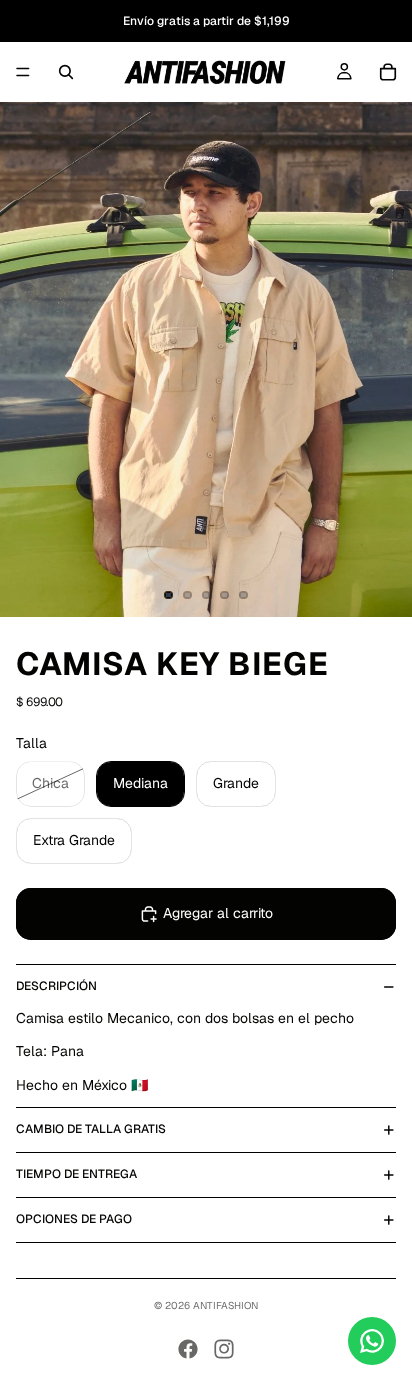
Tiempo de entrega (76, 1174)
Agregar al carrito (218, 913)
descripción (56, 986)
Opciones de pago (74, 1219)
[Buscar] (66, 72)
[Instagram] (224, 1349)
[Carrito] (388, 72)
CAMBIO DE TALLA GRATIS (91, 1129)
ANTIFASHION (225, 1305)
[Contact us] (372, 1341)
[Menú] (23, 72)
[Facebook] (188, 1349)
